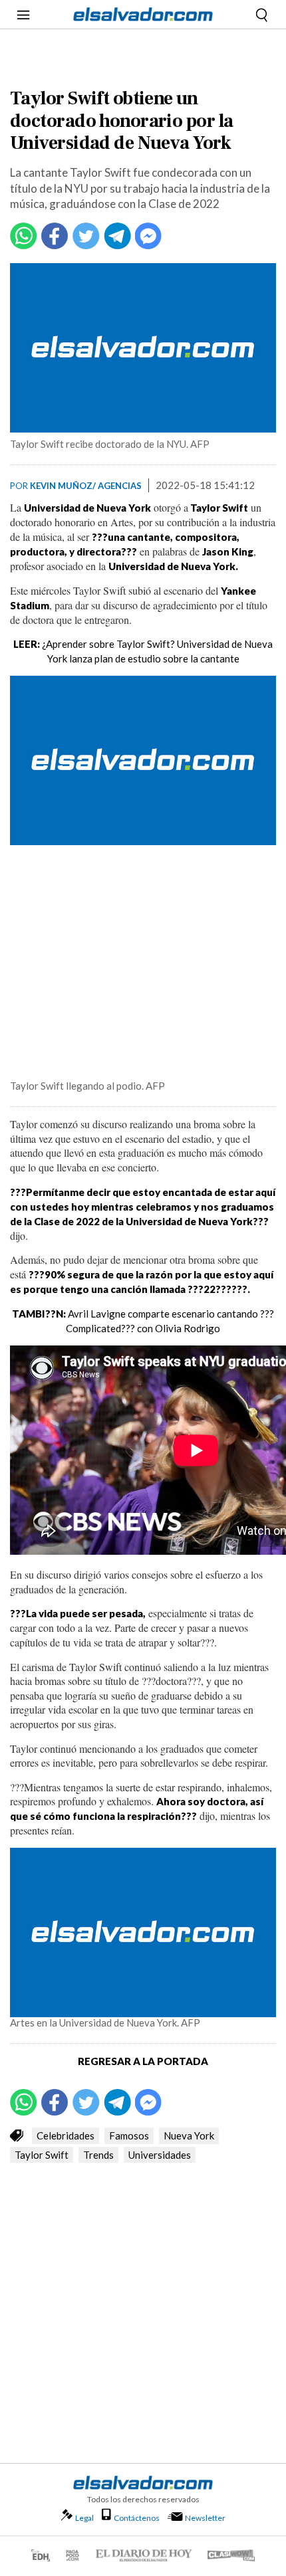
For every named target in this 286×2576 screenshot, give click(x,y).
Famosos (129, 2135)
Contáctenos (137, 2518)
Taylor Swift (42, 2155)
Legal (84, 2518)
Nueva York (189, 2135)
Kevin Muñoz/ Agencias (86, 486)
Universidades (160, 2155)
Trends (98, 2155)
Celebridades (66, 2135)
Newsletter (205, 2518)
